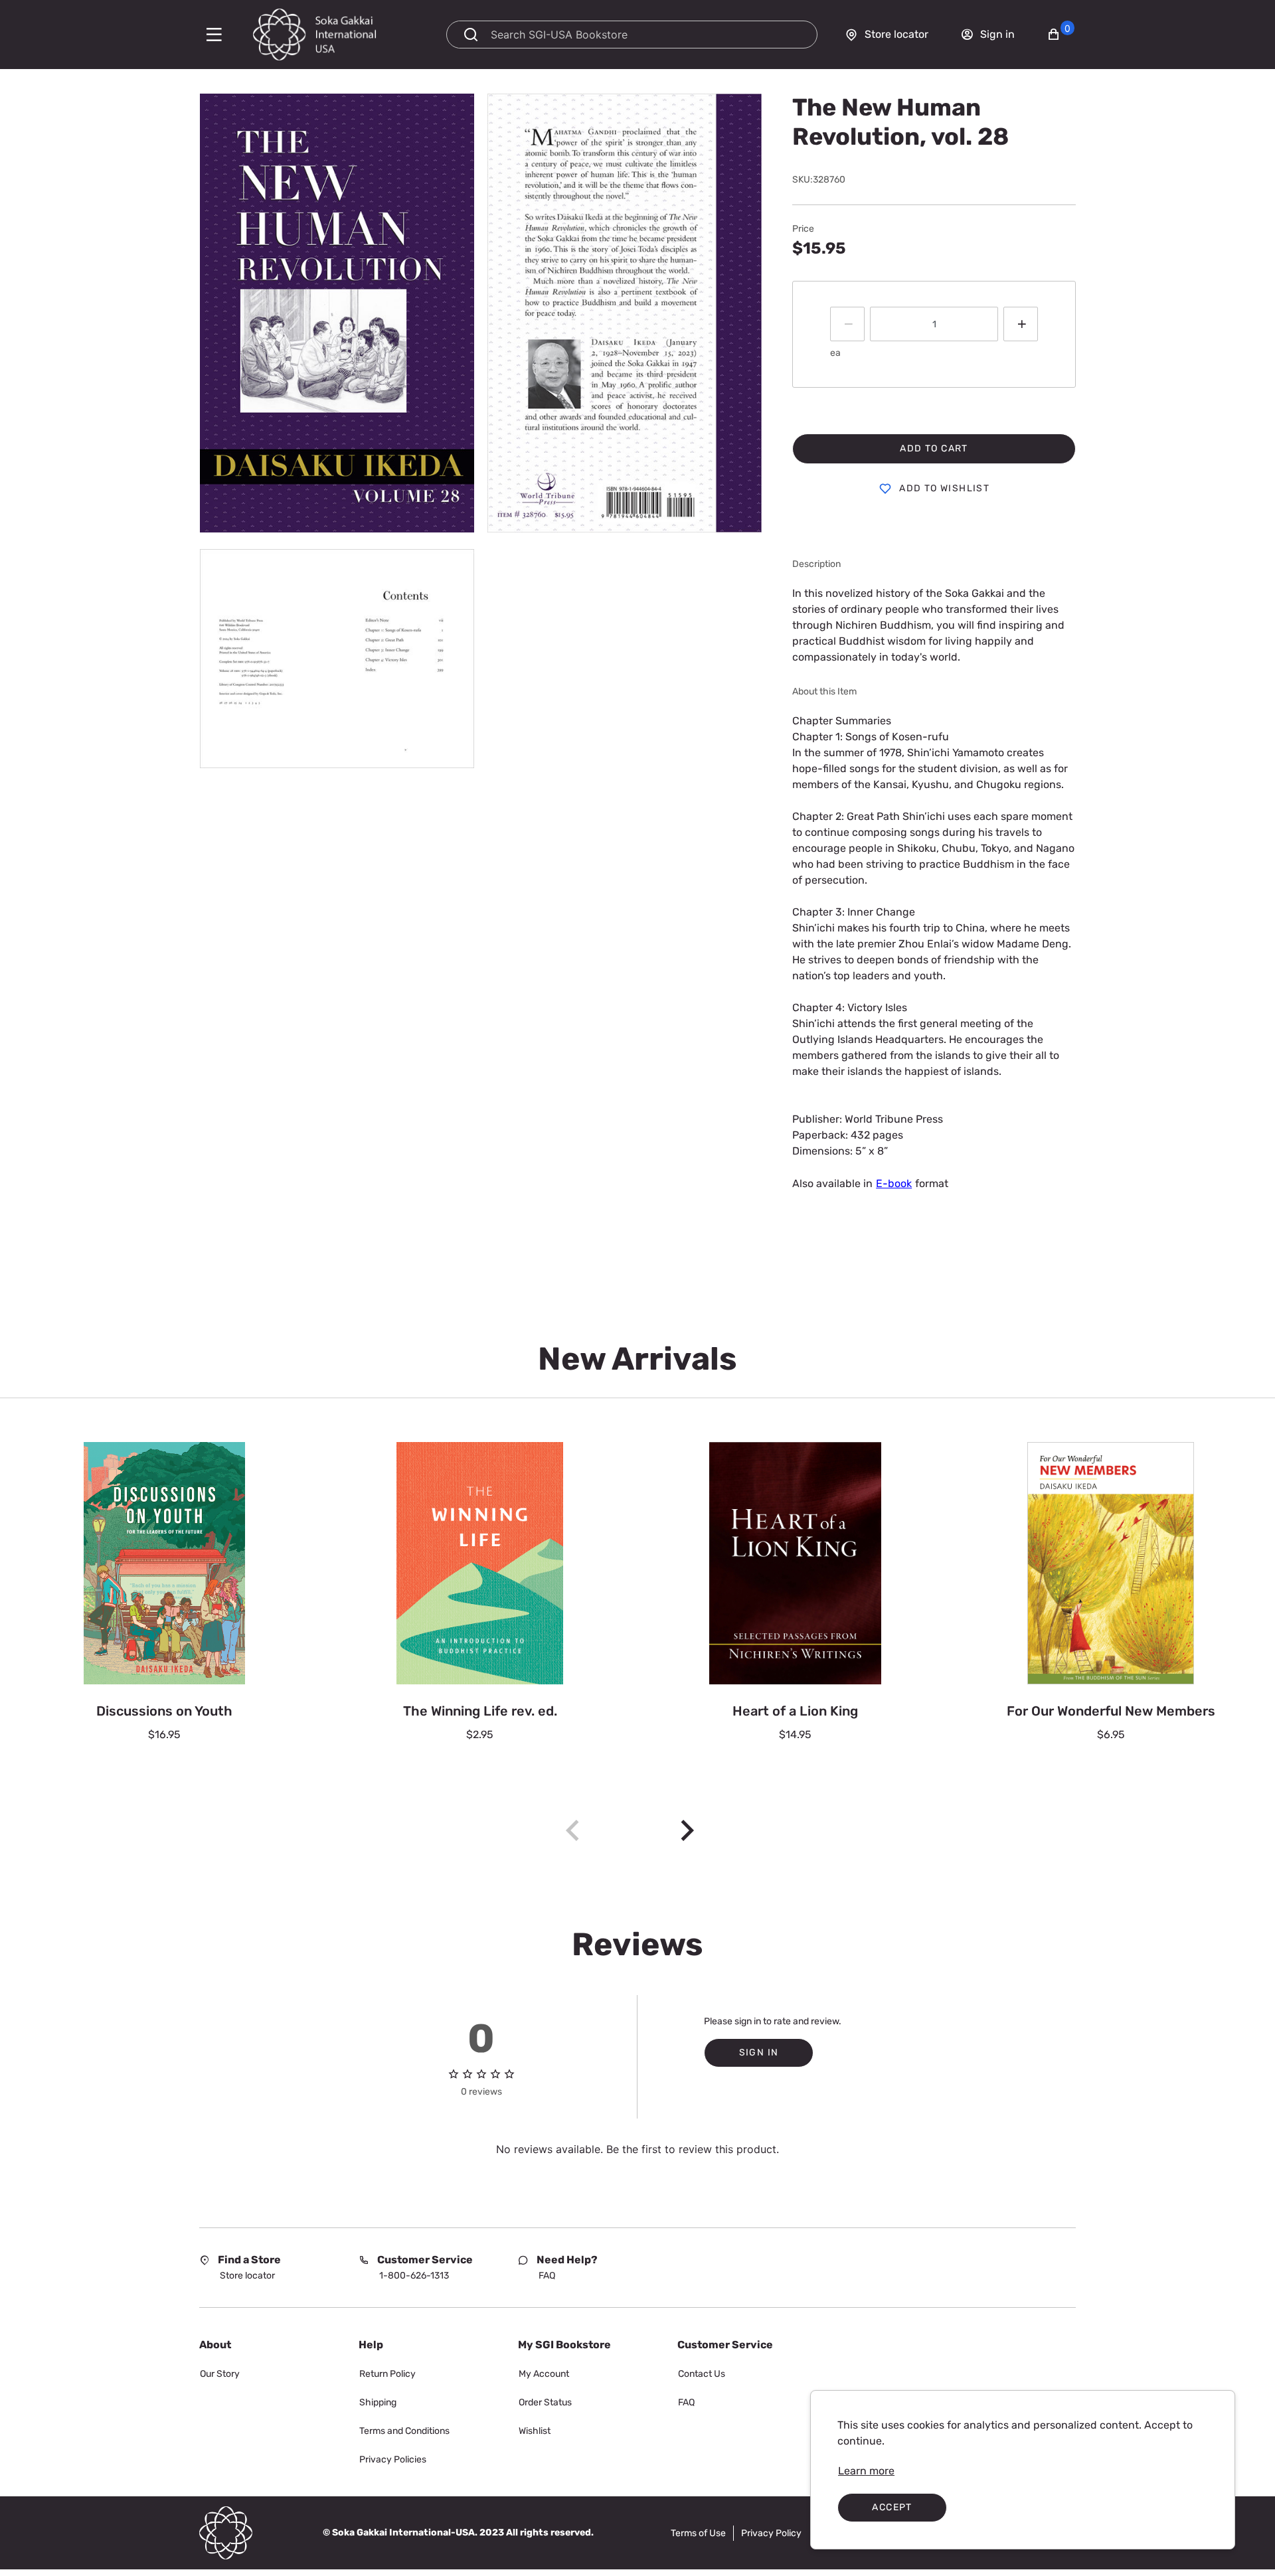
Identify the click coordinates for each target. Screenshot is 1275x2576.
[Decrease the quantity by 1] (847, 324)
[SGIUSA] (339, 35)
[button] (1061, 35)
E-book (894, 1183)
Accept (892, 2507)
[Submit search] (471, 35)
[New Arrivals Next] (687, 1830)
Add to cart (934, 448)
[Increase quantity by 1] (1021, 324)
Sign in (759, 2053)
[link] (866, 2471)
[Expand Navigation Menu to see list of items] (211, 35)
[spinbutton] (934, 324)
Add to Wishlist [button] (944, 488)
